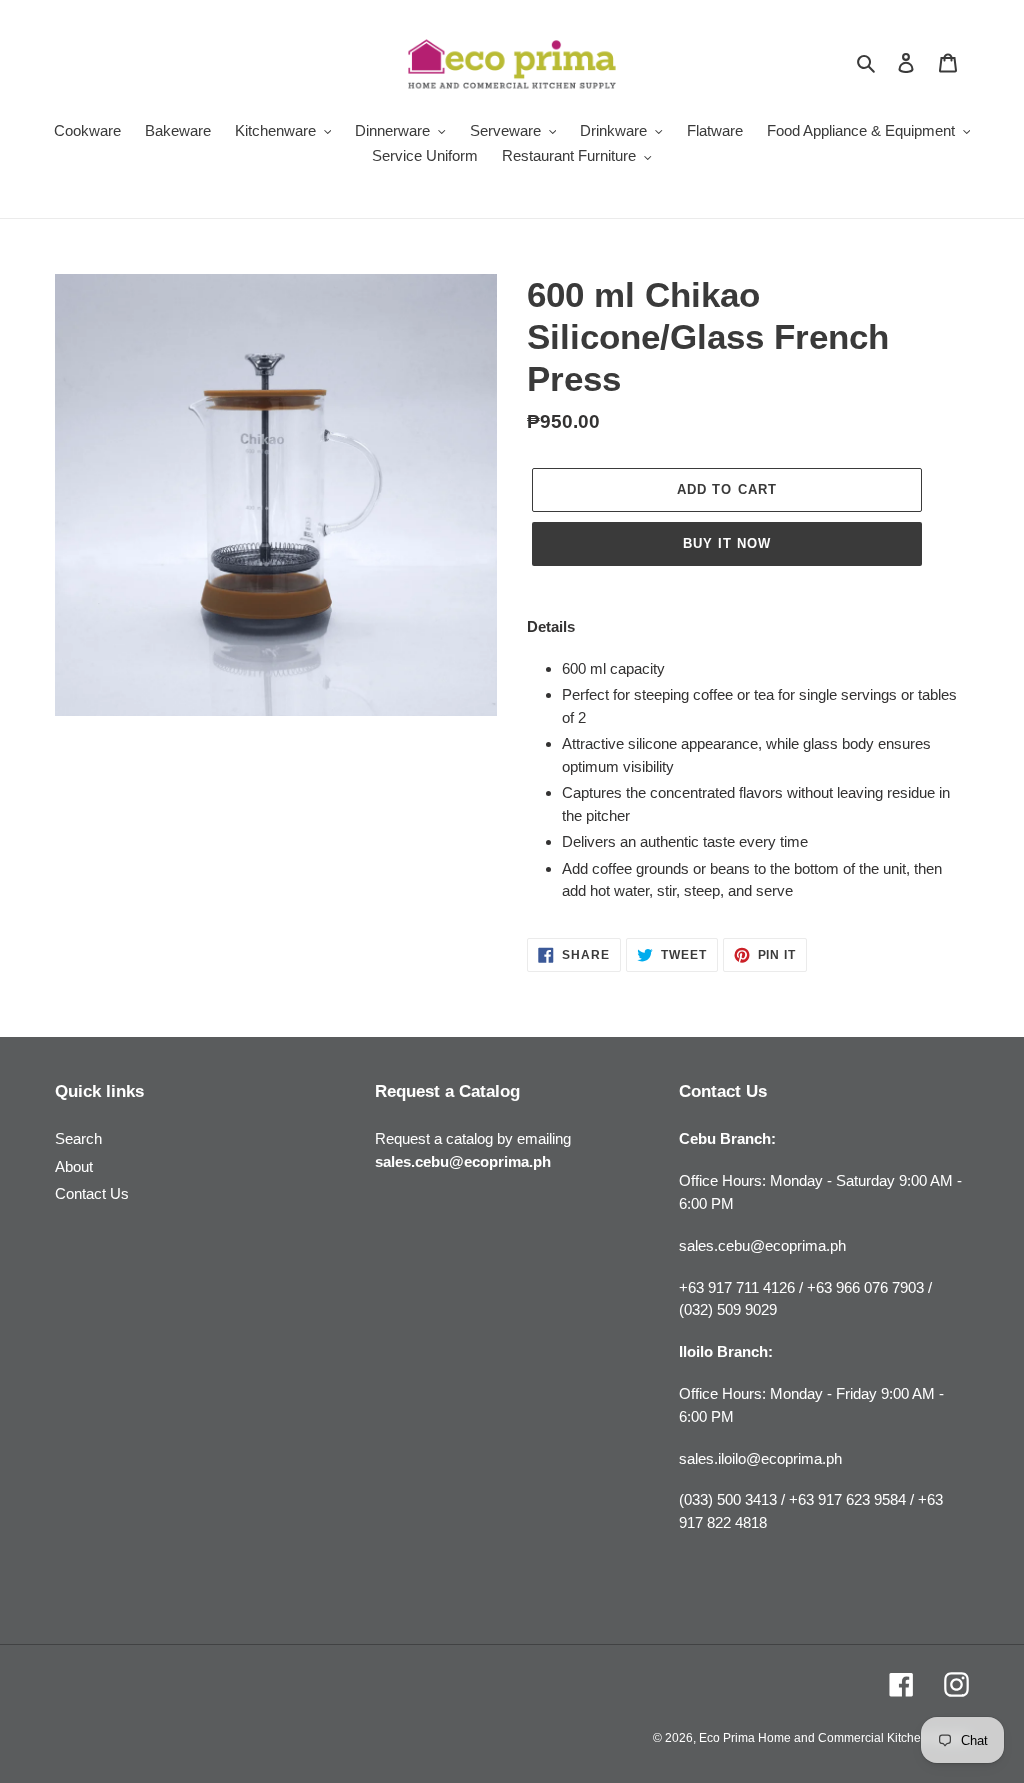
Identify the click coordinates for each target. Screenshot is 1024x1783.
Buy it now (727, 543)
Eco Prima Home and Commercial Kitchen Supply (834, 1738)
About (74, 1166)
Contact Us (92, 1193)
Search (78, 1138)
